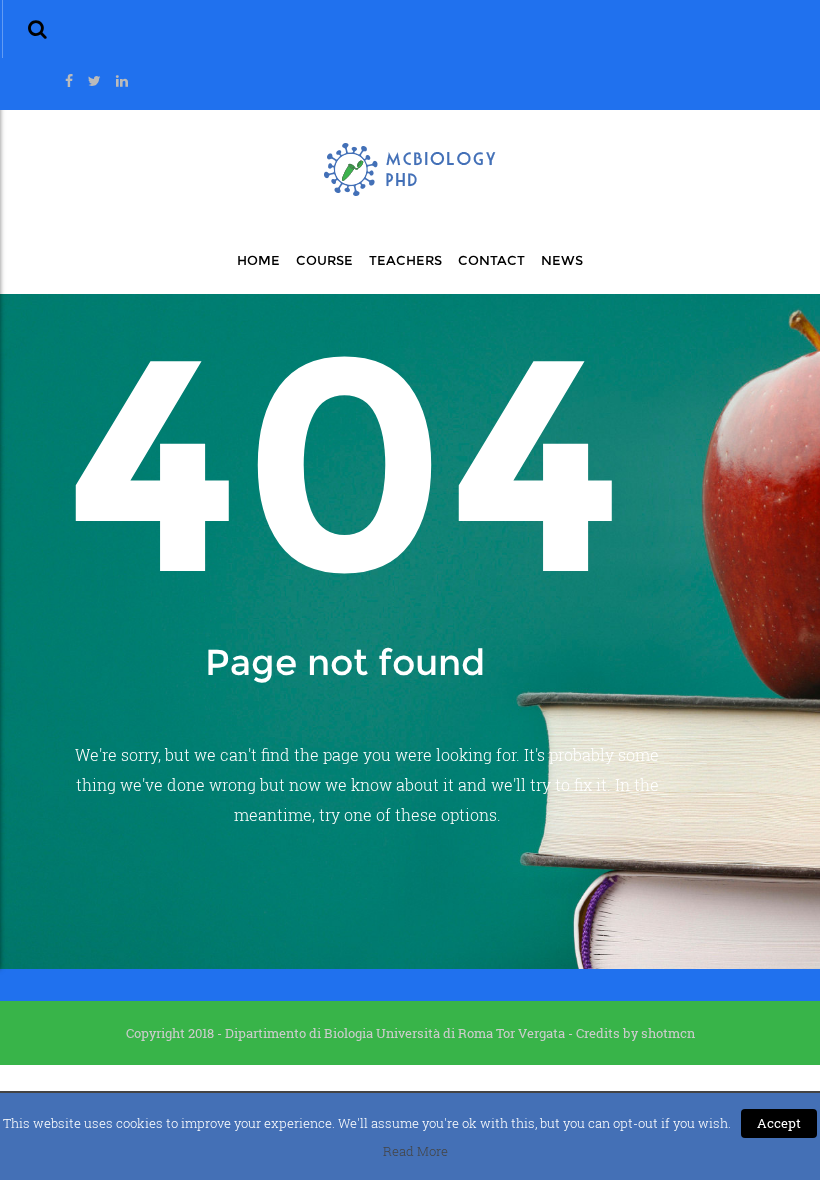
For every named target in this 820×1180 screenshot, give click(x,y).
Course (324, 260)
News (562, 260)
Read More (415, 1151)
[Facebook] (69, 81)
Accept (779, 1123)
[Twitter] (94, 81)
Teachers (405, 260)
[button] (37, 29)
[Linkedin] (122, 81)
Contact (491, 260)
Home (258, 260)
